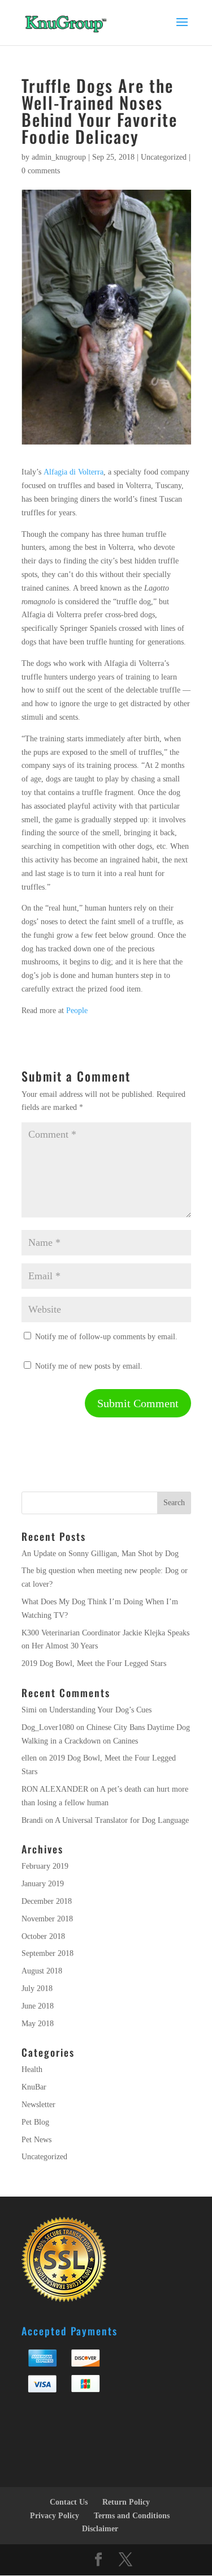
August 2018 (42, 1971)
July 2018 (37, 1988)
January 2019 (43, 1884)
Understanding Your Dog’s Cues (100, 1710)
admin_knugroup (59, 157)
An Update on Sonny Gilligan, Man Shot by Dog (100, 1554)
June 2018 (38, 2006)
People (77, 1011)
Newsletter (38, 2105)
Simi (29, 1710)
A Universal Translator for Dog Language (122, 1820)
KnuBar (34, 2087)
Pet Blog (35, 2122)
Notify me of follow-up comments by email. (106, 1337)
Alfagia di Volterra (73, 472)
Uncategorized (164, 157)
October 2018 (43, 1936)
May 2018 (38, 2024)
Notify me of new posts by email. (89, 1366)
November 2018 (47, 1919)
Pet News (36, 2140)
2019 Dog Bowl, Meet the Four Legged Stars (94, 1663)
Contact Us (69, 2502)
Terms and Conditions (132, 2516)
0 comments (41, 171)
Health (32, 2069)
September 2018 (47, 1953)
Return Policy (126, 2502)
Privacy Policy (55, 2516)
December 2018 (47, 1901)
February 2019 (45, 1866)
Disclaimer (100, 2529)
